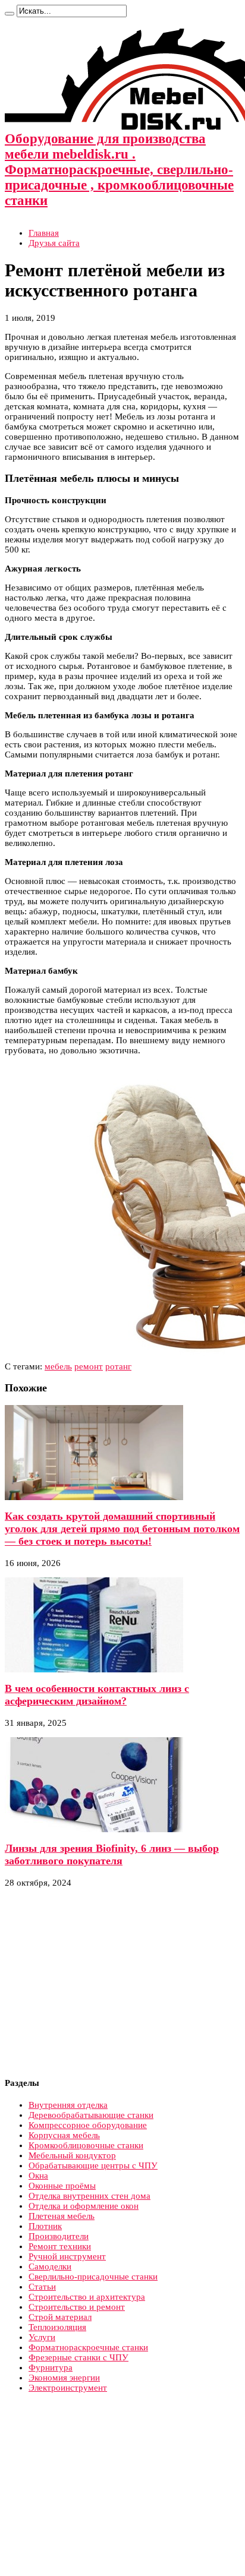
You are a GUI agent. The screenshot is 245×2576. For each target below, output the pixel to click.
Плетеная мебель (62, 2216)
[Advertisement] (105, 1983)
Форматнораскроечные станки (88, 2347)
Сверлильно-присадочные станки (93, 2277)
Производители (59, 2236)
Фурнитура (51, 2367)
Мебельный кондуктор (72, 2155)
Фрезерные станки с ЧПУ (78, 2357)
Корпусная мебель (64, 2135)
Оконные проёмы (62, 2186)
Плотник (45, 2226)
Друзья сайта (54, 243)
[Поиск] (10, 14)
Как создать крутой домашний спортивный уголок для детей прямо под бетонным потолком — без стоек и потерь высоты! (122, 1529)
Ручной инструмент (67, 2256)
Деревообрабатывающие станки (91, 2115)
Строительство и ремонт (77, 2307)
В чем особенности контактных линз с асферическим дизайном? (97, 1695)
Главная (44, 233)
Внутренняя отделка (68, 2105)
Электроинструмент (68, 2388)
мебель (58, 1366)
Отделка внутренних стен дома (89, 2196)
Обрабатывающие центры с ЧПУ (93, 2165)
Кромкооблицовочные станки (86, 2145)
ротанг (118, 1366)
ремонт (89, 1366)
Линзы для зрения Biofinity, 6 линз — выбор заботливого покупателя (112, 1854)
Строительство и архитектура (87, 2297)
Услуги (42, 2337)
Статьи (42, 2287)
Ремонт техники (60, 2246)
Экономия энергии (64, 2378)
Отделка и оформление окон (84, 2206)
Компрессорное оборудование (88, 2125)
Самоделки (50, 2266)
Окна (38, 2176)
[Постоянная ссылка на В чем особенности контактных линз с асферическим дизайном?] (94, 1669)
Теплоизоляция (57, 2327)
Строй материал (60, 2317)
